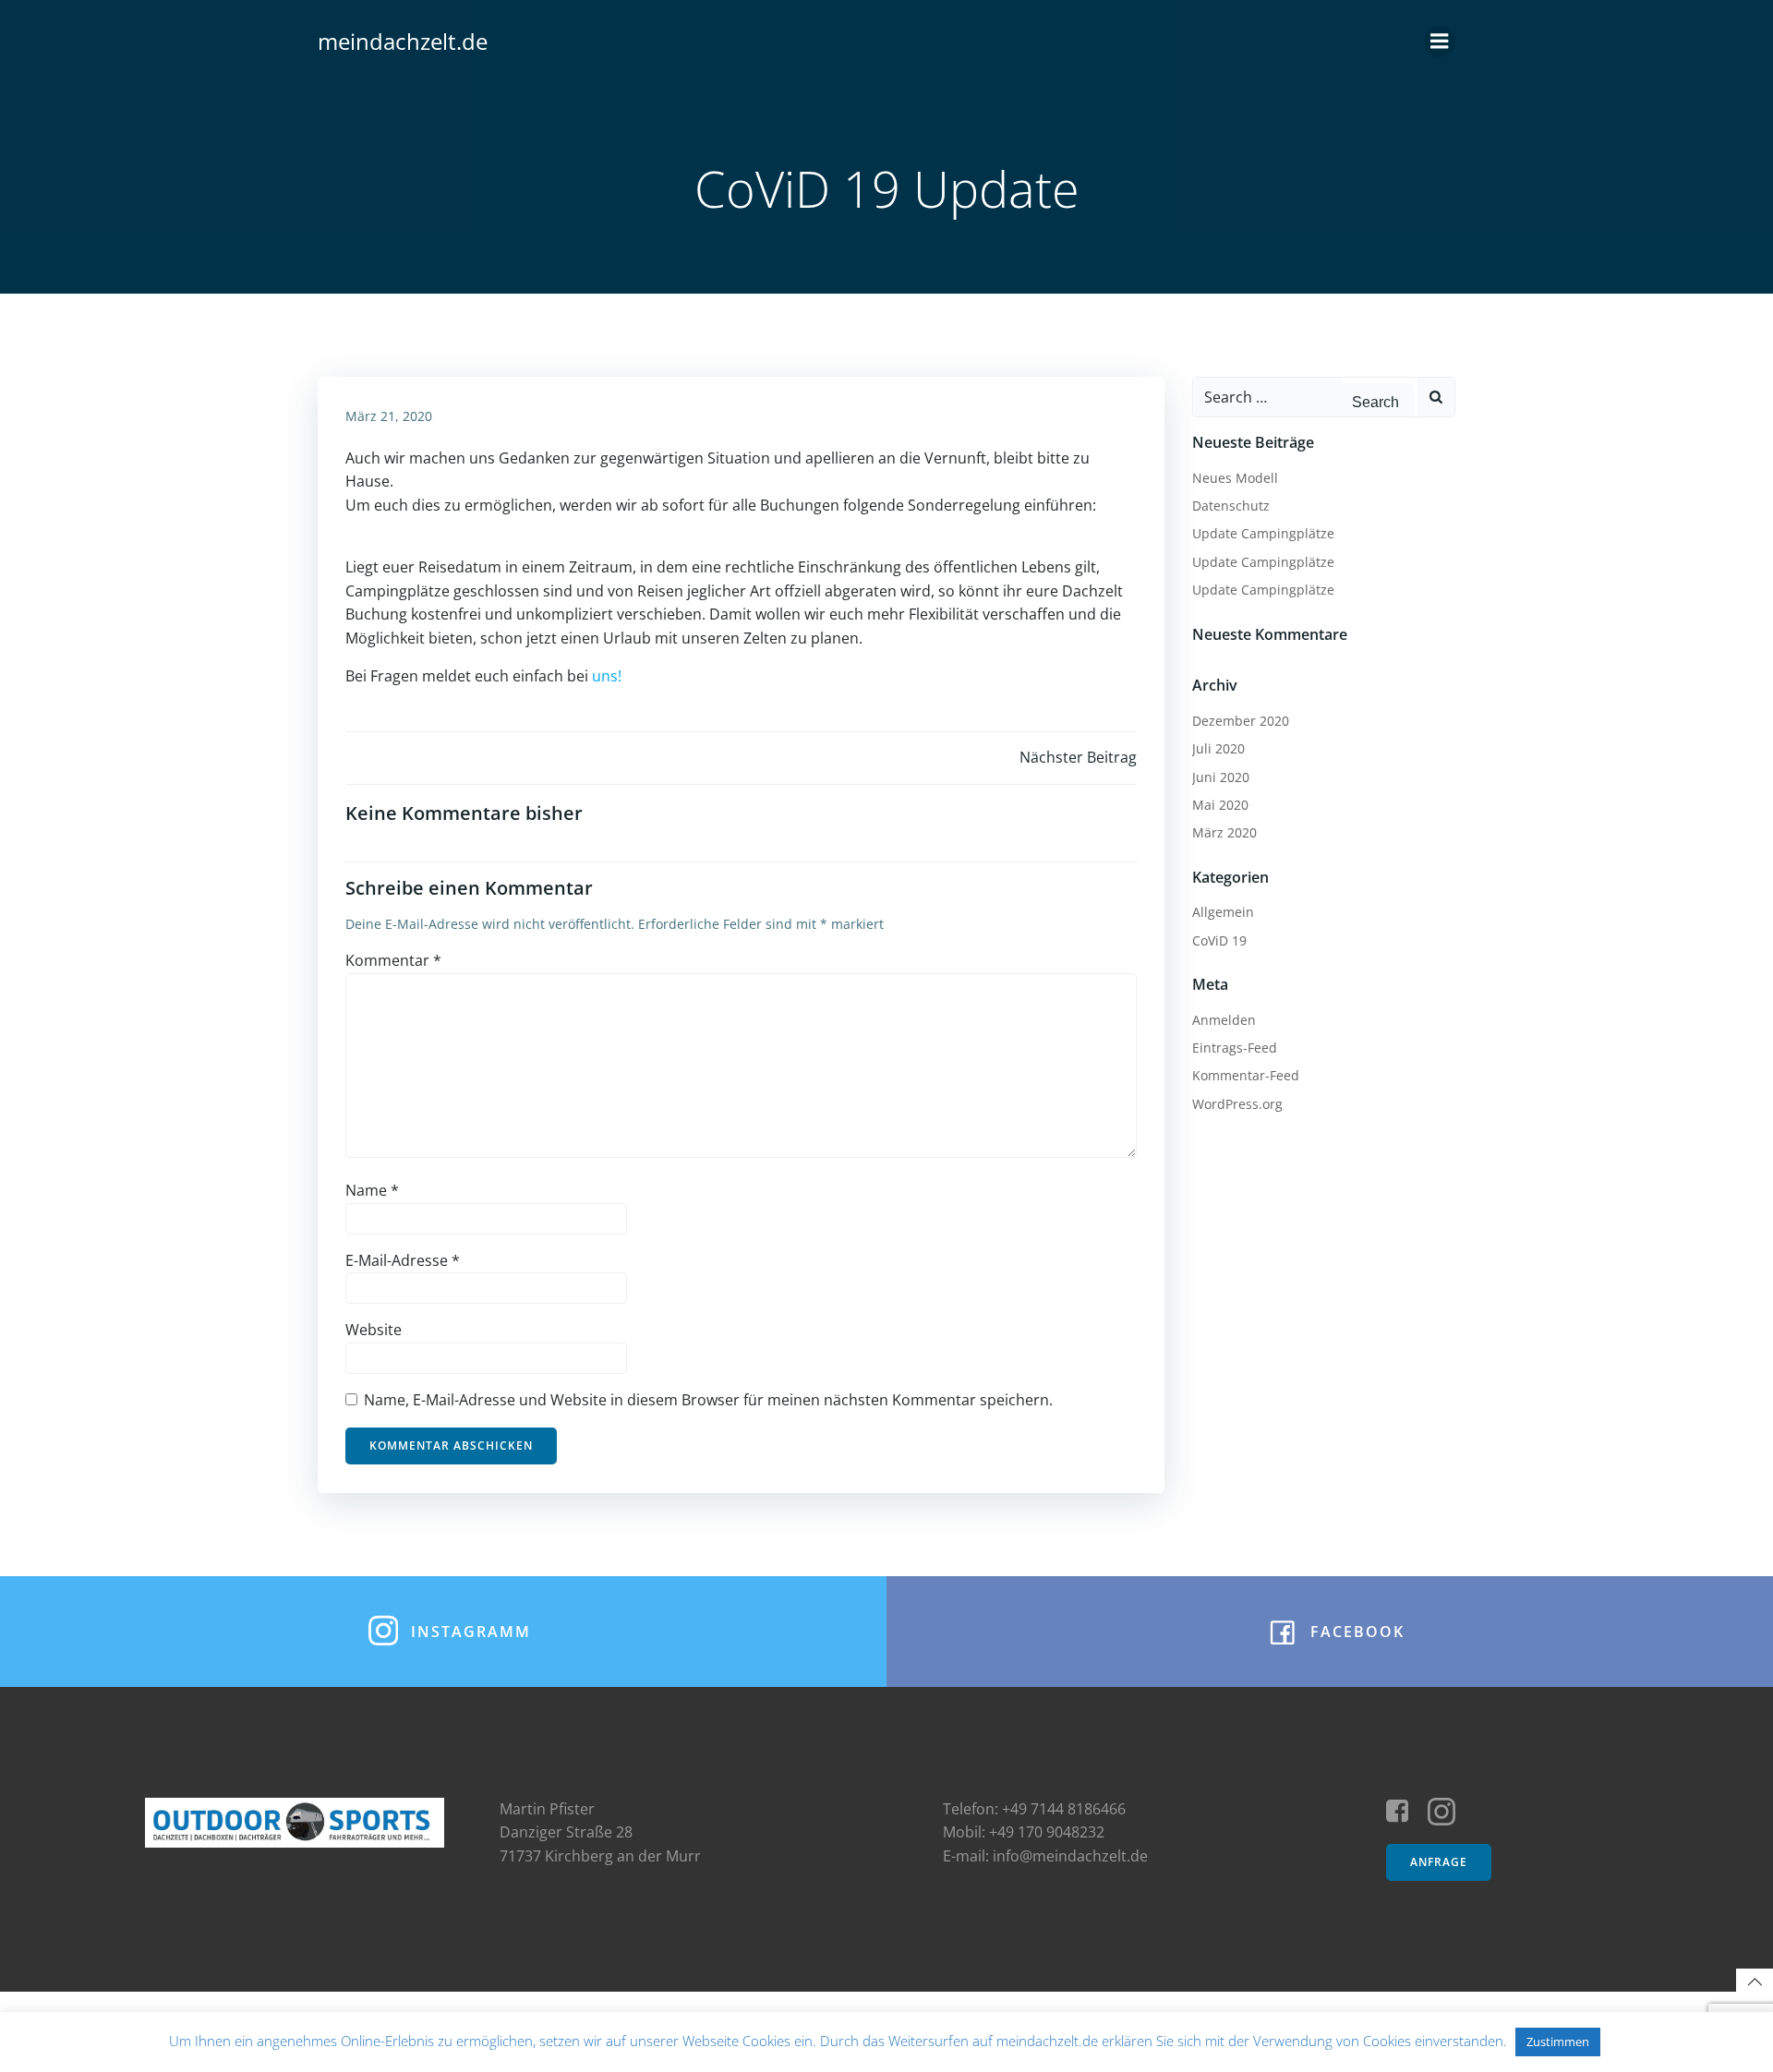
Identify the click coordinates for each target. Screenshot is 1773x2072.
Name (372, 1190)
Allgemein (1223, 912)
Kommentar (393, 960)
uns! (607, 676)
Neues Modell (1235, 478)
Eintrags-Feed (1235, 1048)
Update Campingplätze (1263, 533)
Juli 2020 (1218, 748)
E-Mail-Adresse (403, 1260)
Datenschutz (1231, 506)
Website (374, 1330)
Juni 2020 (1221, 777)
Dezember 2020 (1241, 721)
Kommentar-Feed (1246, 1075)
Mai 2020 (1220, 805)
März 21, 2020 (389, 416)
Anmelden (1224, 1020)
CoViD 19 (1219, 940)
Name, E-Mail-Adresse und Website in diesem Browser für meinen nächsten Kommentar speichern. (708, 1400)
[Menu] (1440, 42)
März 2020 (1224, 832)
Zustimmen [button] (1558, 2042)
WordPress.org (1237, 1104)
